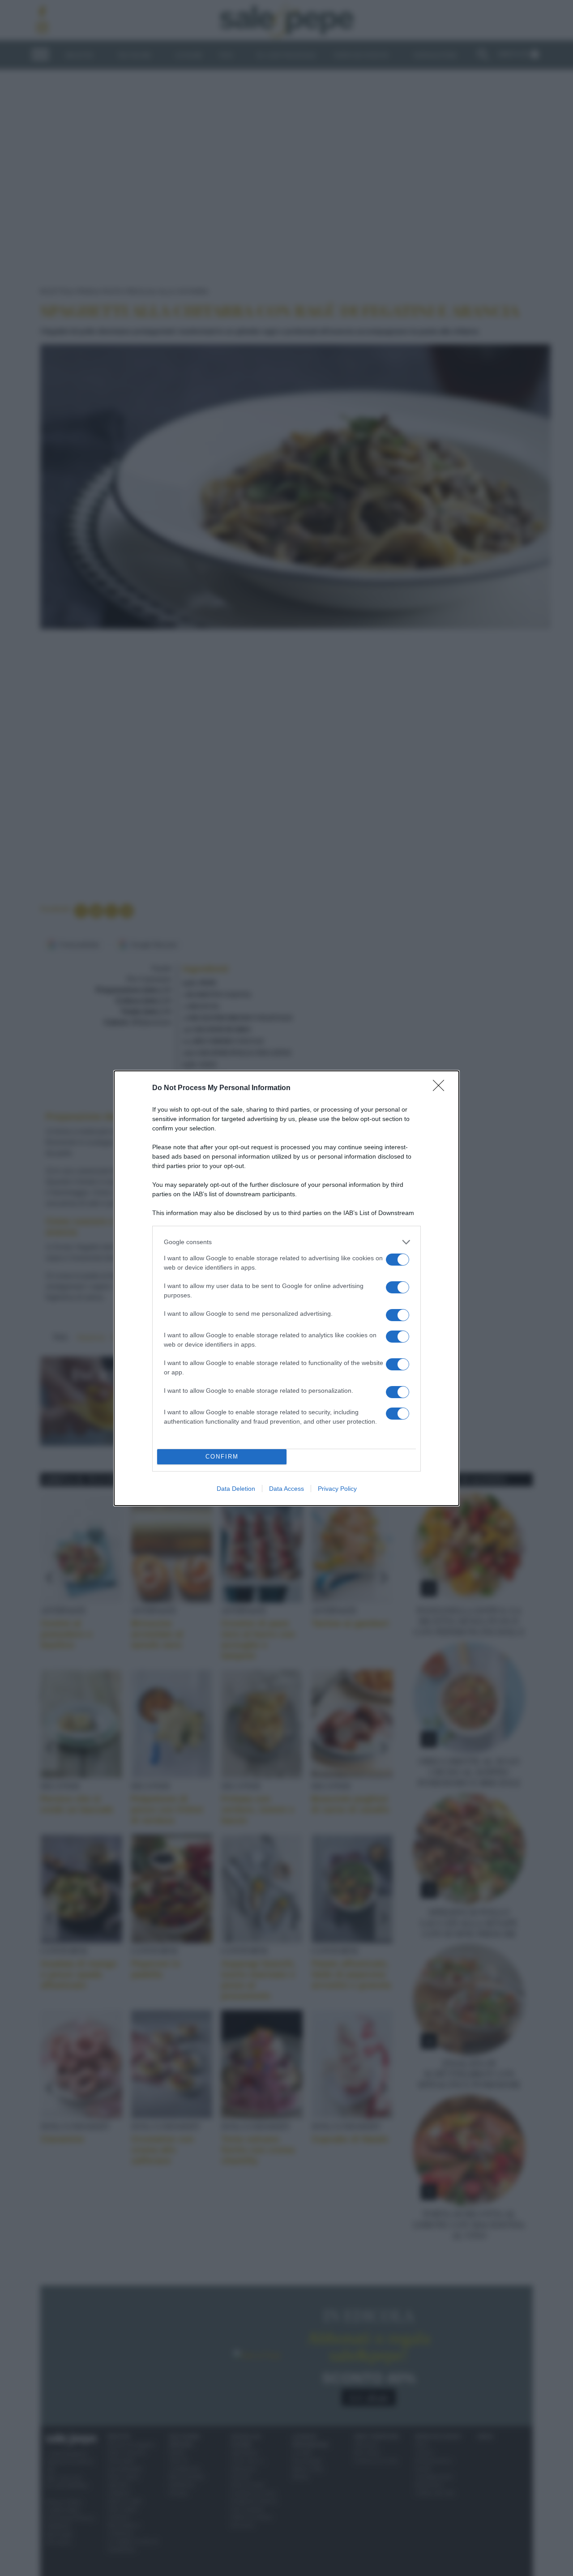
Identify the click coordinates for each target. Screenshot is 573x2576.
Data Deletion (236, 1489)
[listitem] (286, 1242)
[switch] (398, 1260)
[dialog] (286, 1288)
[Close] (441, 1088)
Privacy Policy (337, 1489)
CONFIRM (222, 1457)
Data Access (286, 1489)
